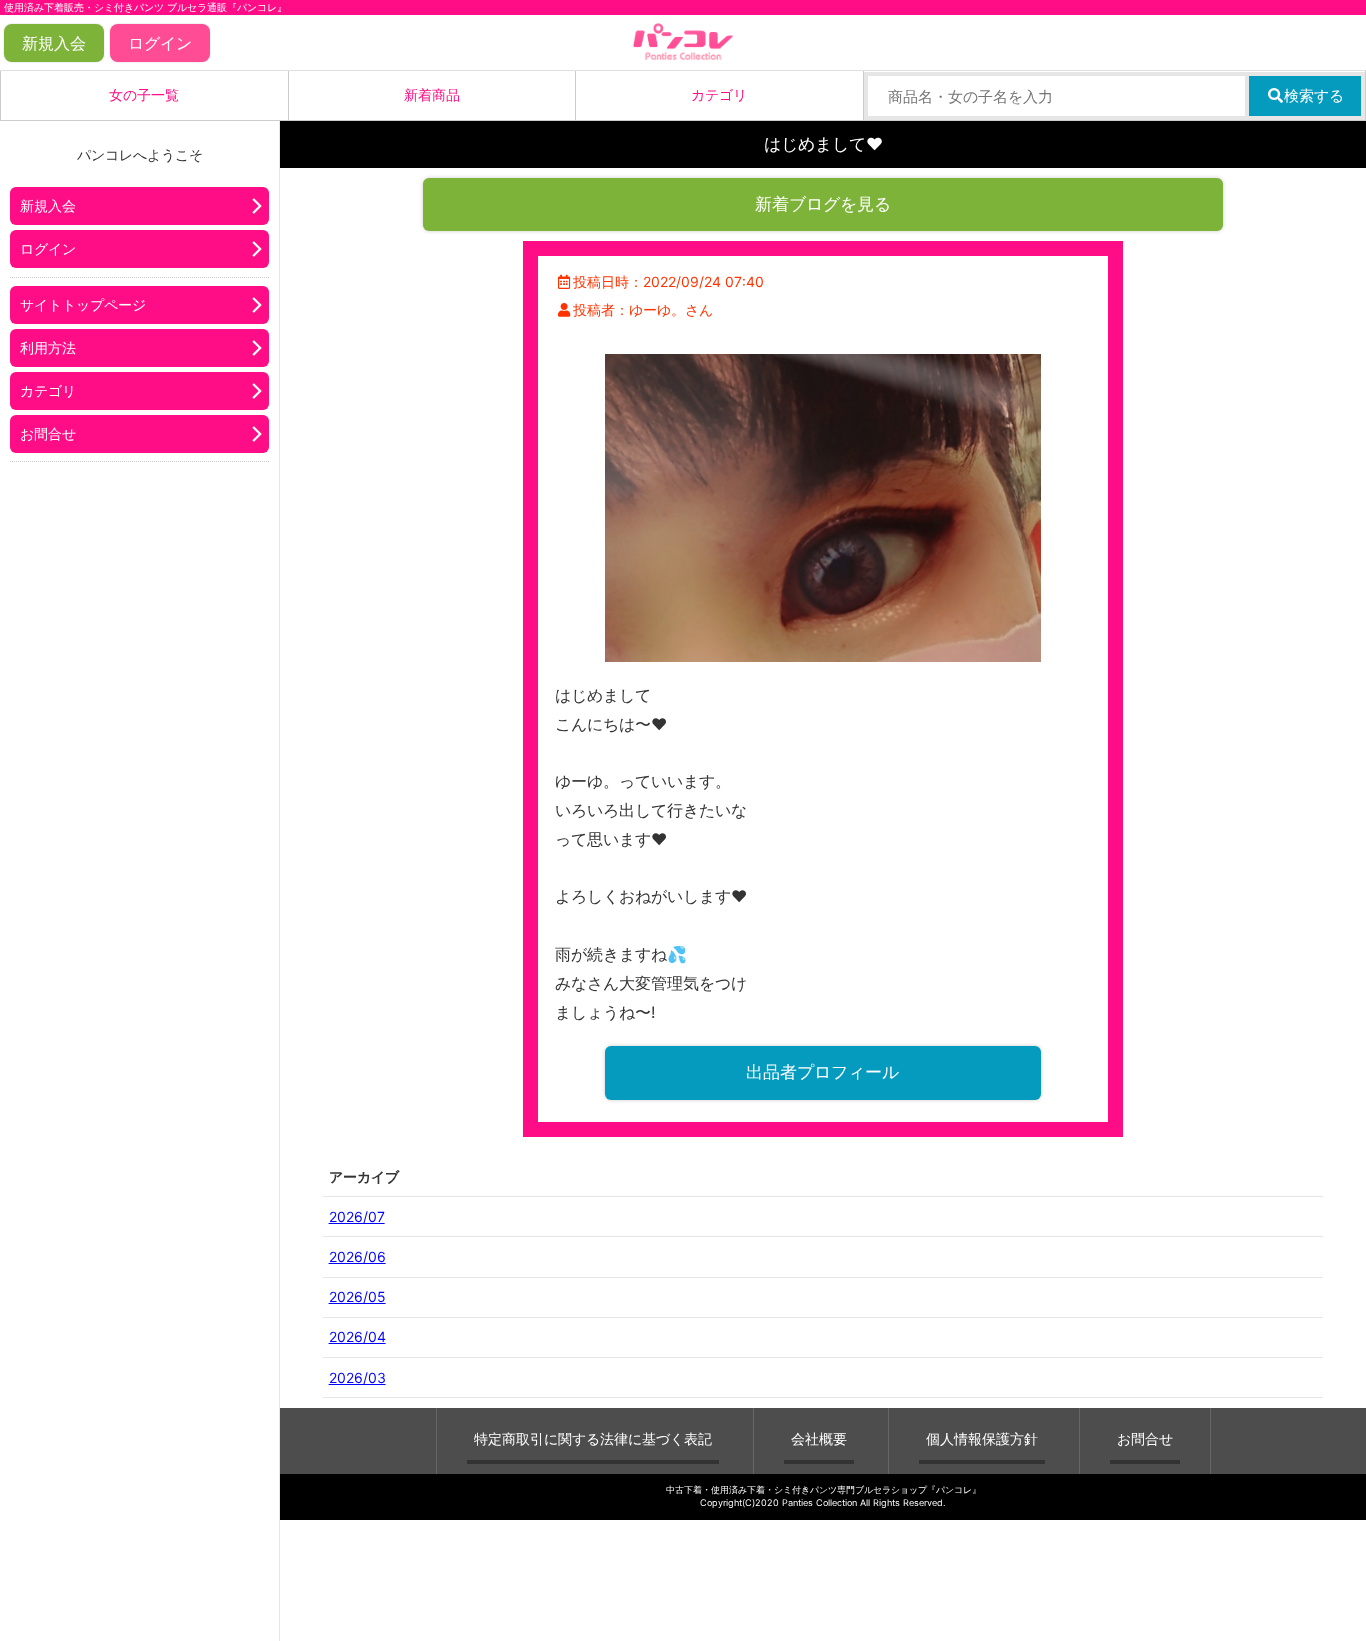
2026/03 (357, 1377)
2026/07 (357, 1216)
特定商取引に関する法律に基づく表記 (593, 1438)
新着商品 (432, 94)
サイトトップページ (83, 304)
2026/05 (357, 1296)
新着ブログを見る (823, 204)
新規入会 (54, 43)
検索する (1314, 95)
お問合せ (48, 433)
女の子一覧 (144, 94)
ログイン (160, 43)
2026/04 (357, 1336)
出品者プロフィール (822, 1072)
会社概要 (819, 1438)
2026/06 (357, 1256)
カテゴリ (719, 94)
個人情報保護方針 (982, 1438)
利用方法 (48, 347)
